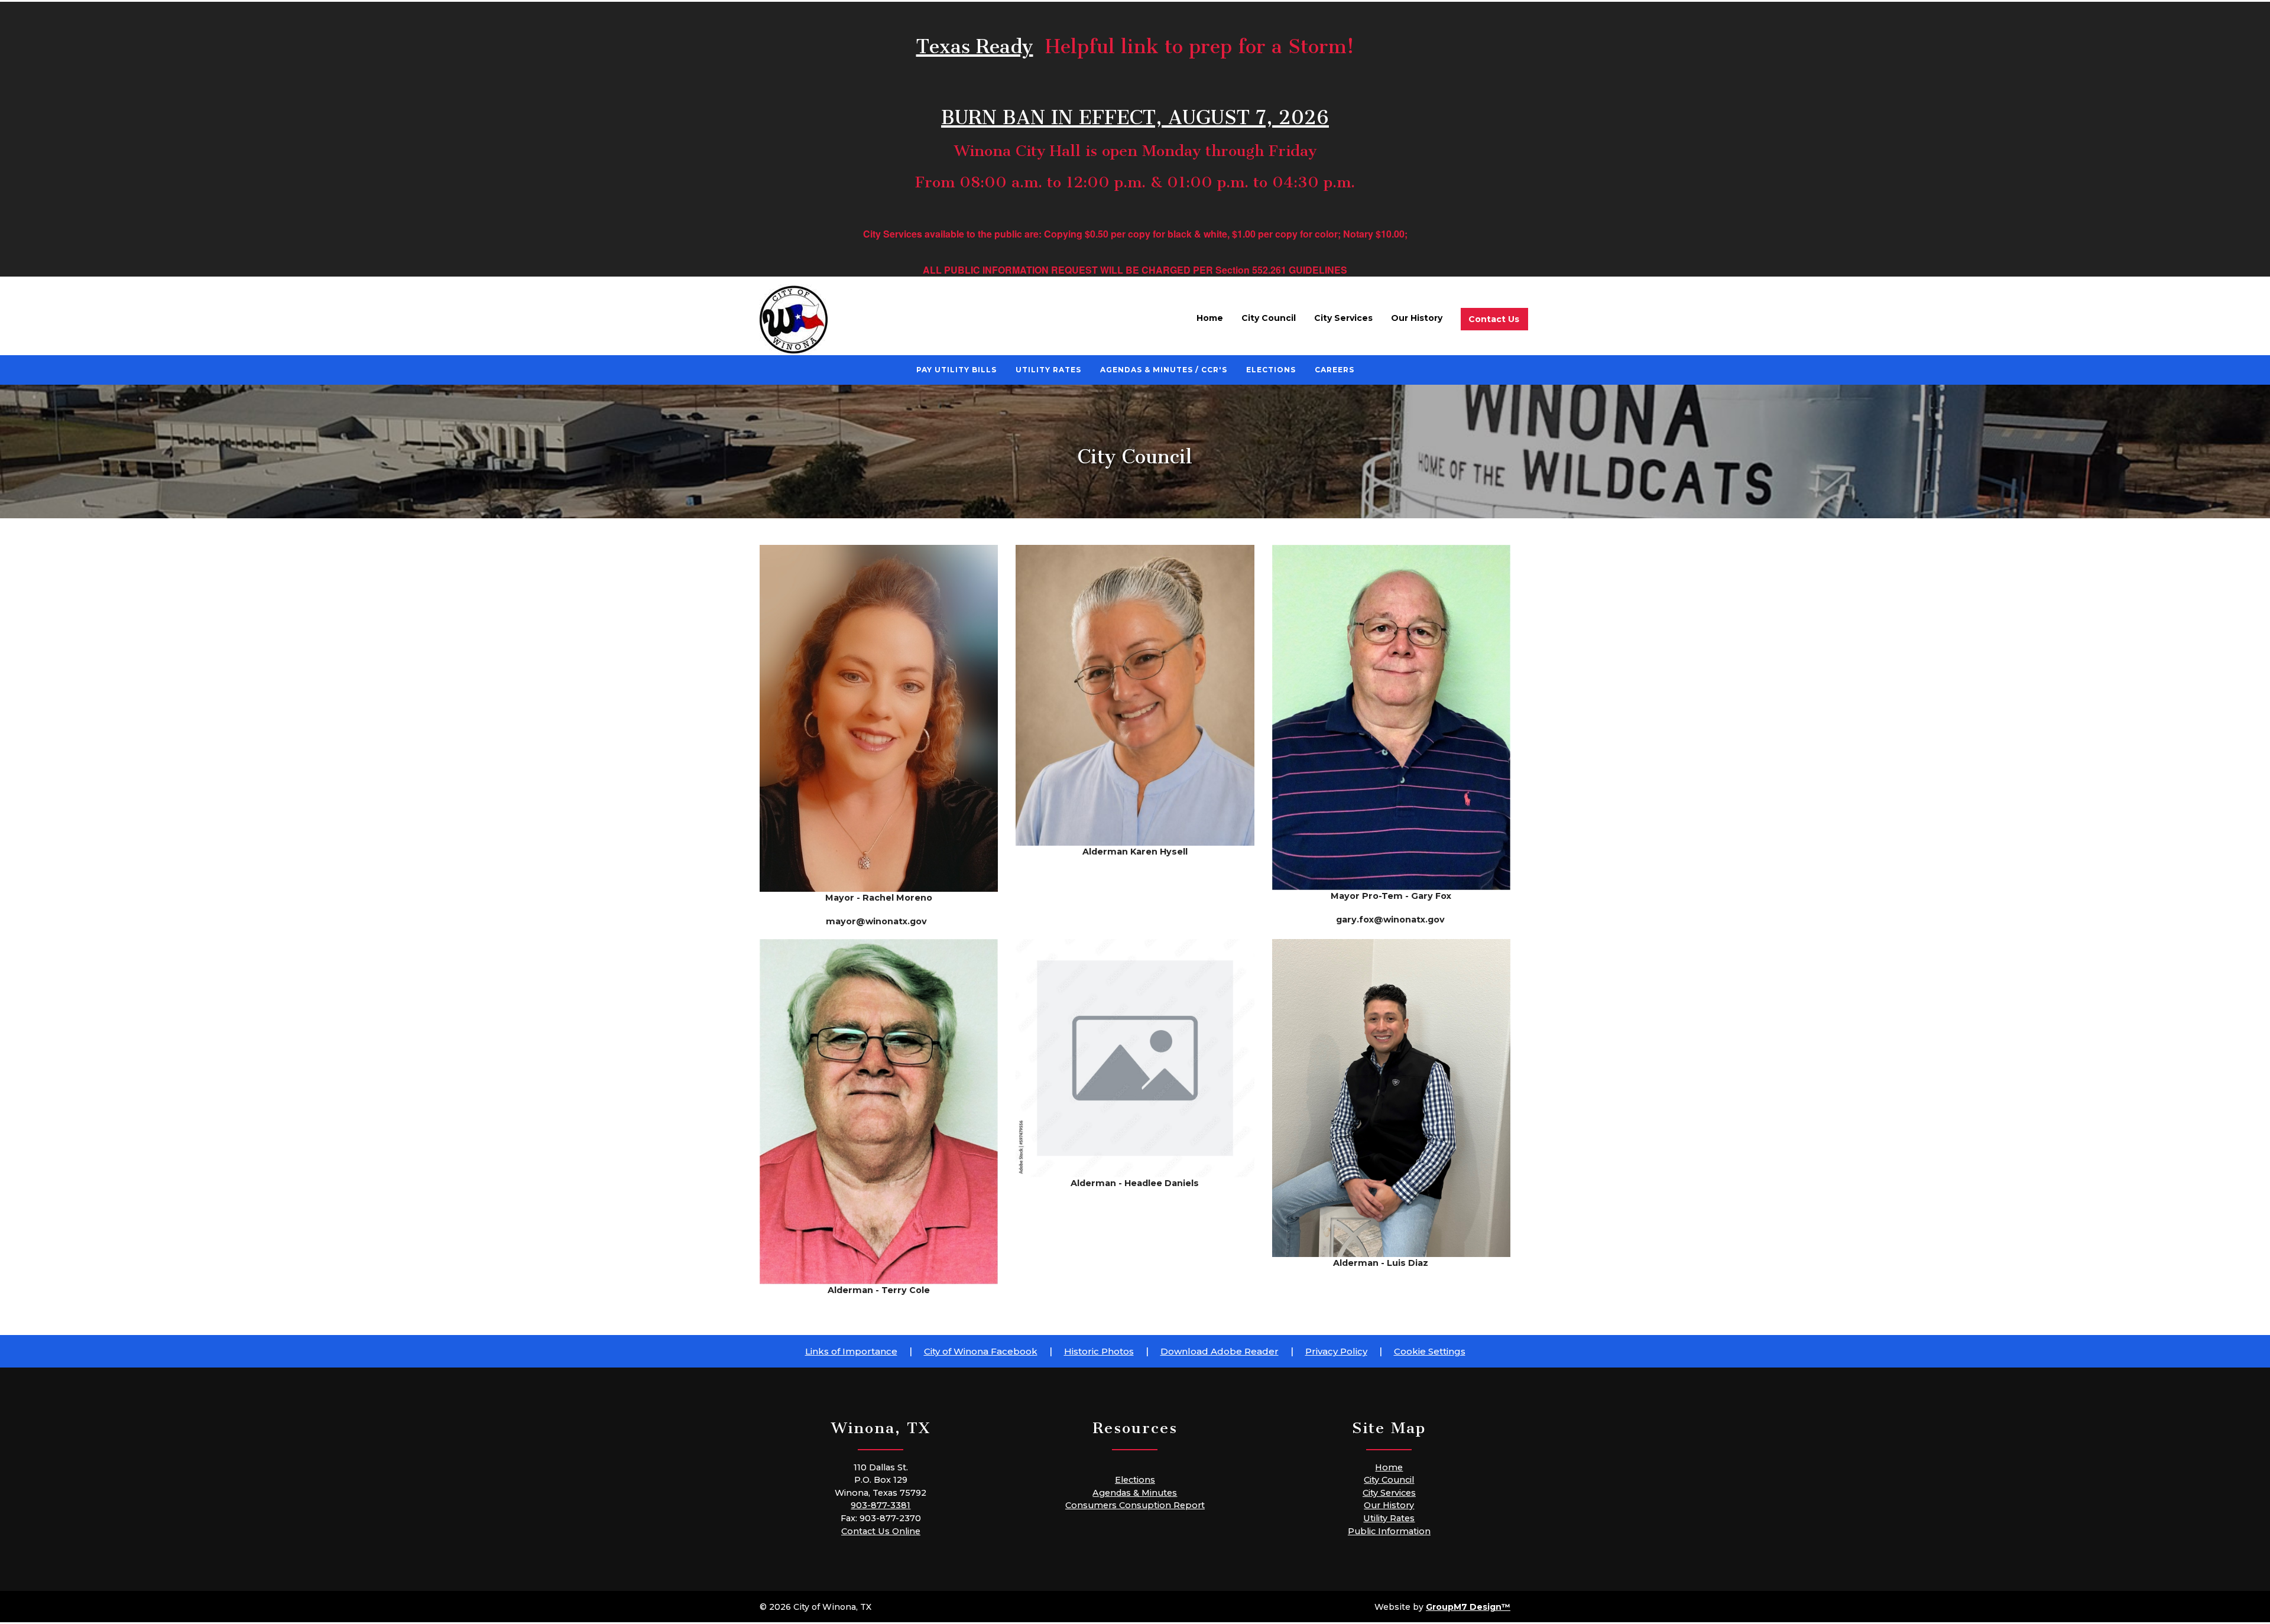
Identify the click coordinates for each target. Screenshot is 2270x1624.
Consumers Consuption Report (1135, 1505)
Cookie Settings (1430, 1351)
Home (1210, 318)
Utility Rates (1048, 370)
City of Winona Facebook (981, 1351)
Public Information (1389, 1531)
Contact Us (1494, 319)
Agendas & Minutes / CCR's (1164, 370)
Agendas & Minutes (1135, 1493)
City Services (1343, 318)
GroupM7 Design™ (1468, 1607)
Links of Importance (851, 1351)
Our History (1417, 318)
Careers (1335, 370)
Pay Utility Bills (956, 370)
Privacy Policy (1336, 1351)
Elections (1271, 370)
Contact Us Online (881, 1531)
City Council (1269, 318)
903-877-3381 (881, 1505)
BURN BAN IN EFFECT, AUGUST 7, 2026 (1135, 112)
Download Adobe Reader (1220, 1351)
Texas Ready (975, 41)
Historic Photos (1099, 1351)
